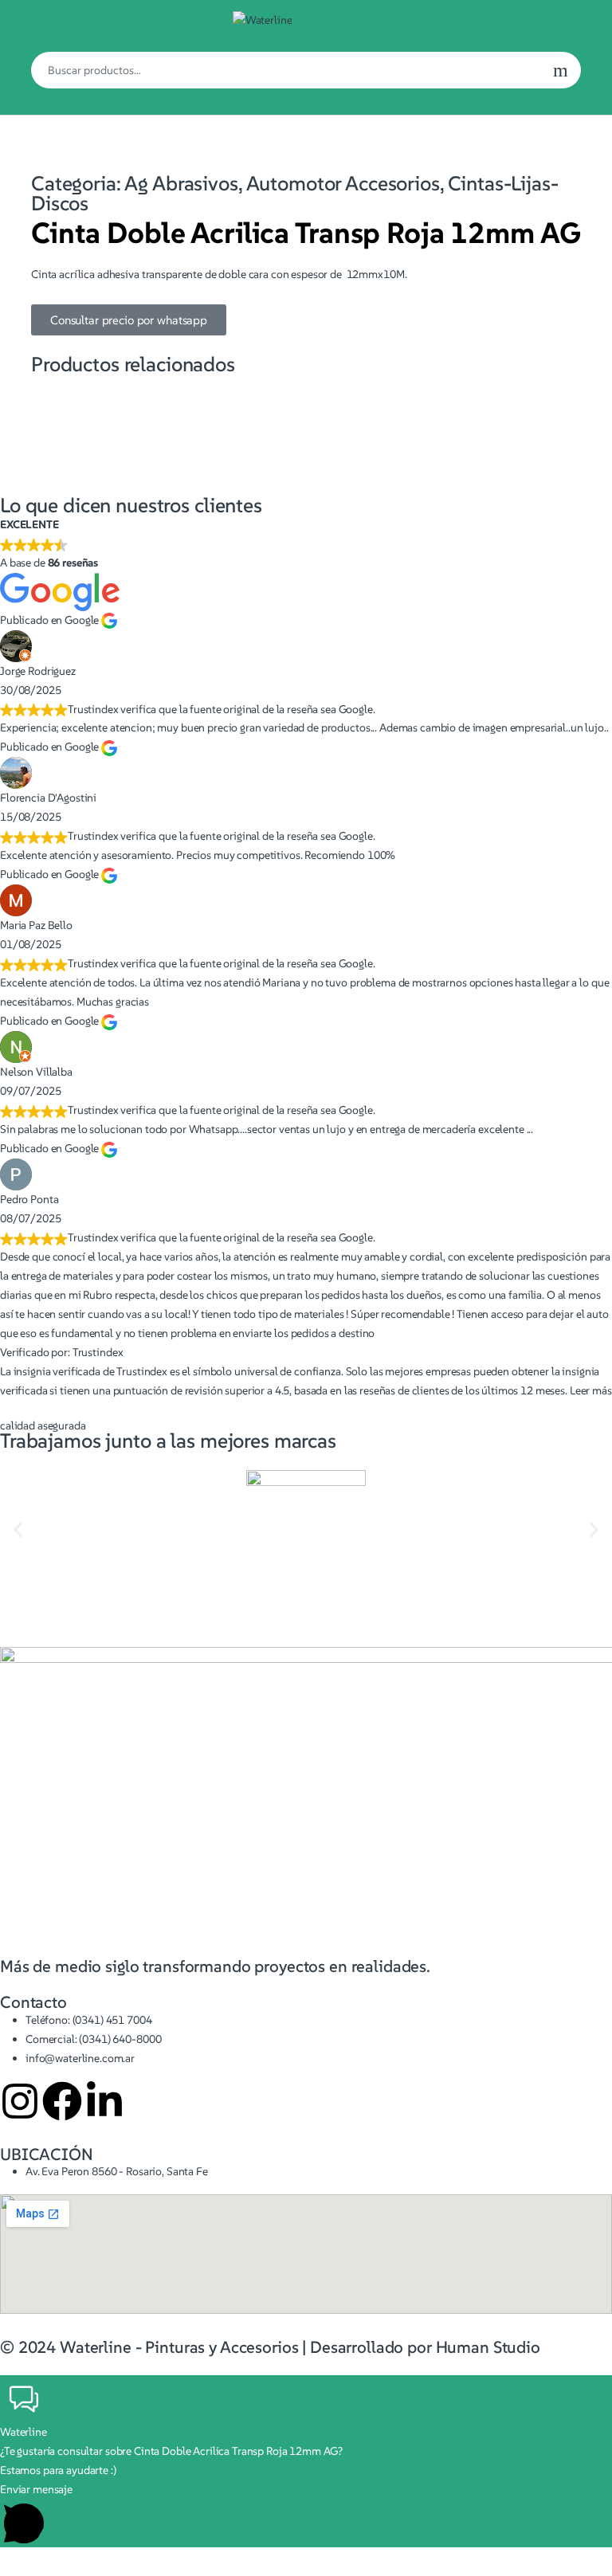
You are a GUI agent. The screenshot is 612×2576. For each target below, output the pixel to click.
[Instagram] (20, 2101)
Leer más (591, 1390)
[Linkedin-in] (104, 2101)
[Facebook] (62, 2101)
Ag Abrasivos (181, 183)
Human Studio (488, 2347)
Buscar (561, 70)
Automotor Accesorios (343, 183)
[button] (18, 1530)
